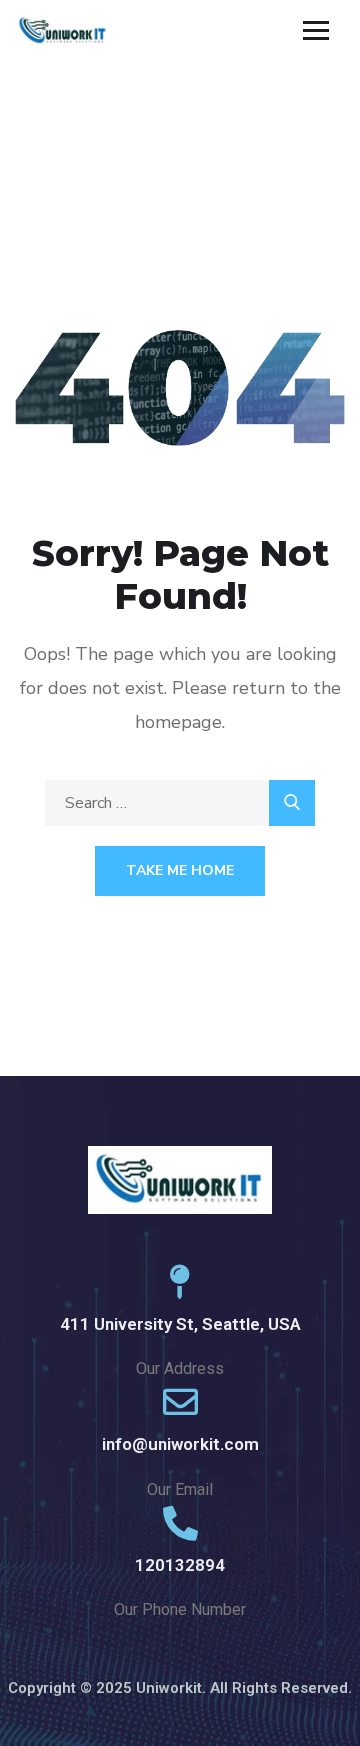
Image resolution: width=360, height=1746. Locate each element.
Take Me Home (180, 870)
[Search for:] (180, 803)
